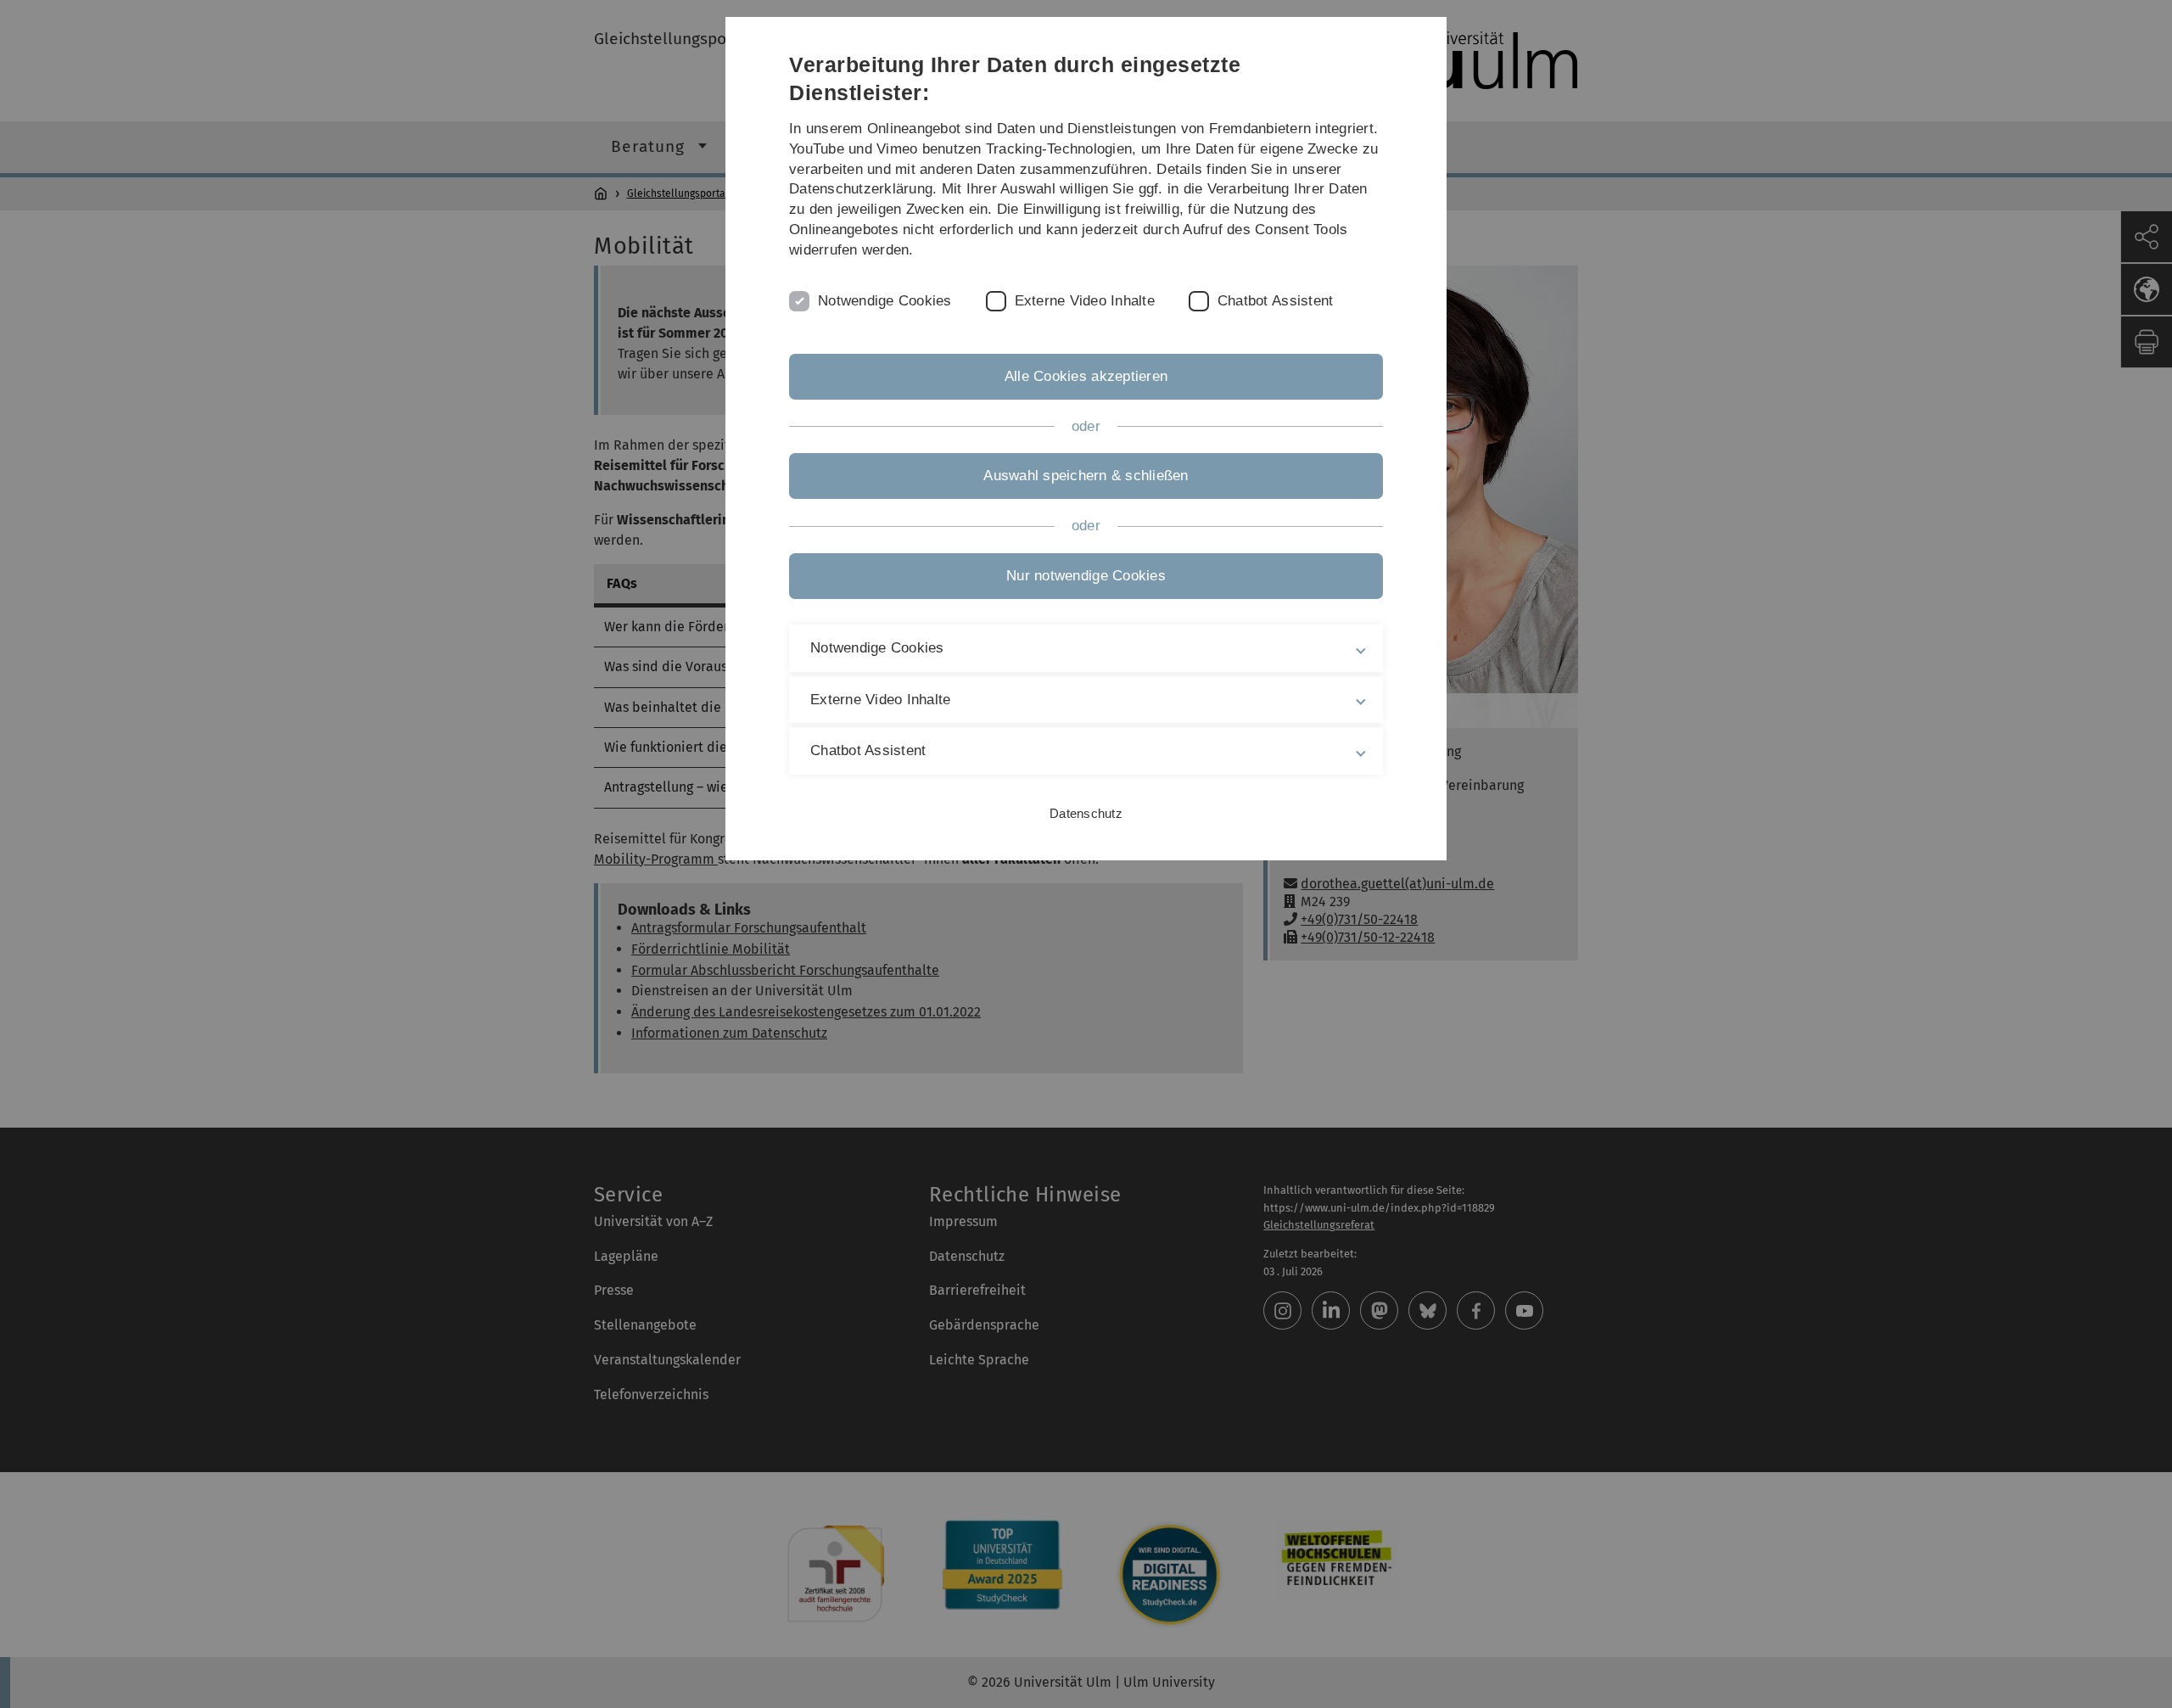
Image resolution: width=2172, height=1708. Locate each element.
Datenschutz (1086, 813)
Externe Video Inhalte (1085, 301)
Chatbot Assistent (1275, 301)
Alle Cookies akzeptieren (1086, 376)
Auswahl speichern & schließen (1086, 476)
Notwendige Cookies (885, 301)
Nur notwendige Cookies (1086, 576)
